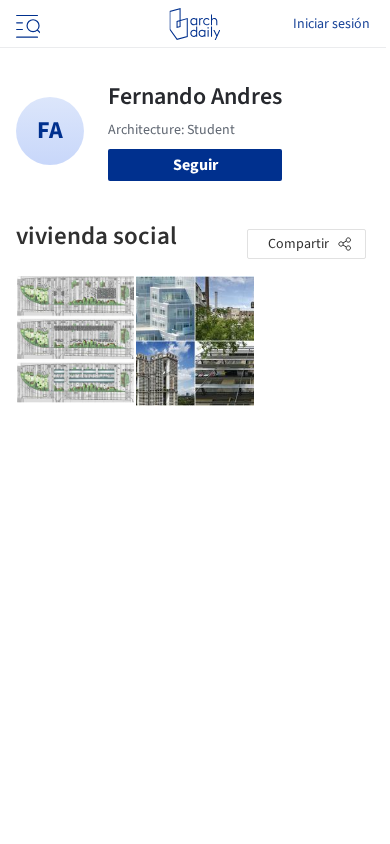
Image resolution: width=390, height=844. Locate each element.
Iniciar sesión (331, 24)
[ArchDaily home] (194, 24)
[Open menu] (26, 24)
